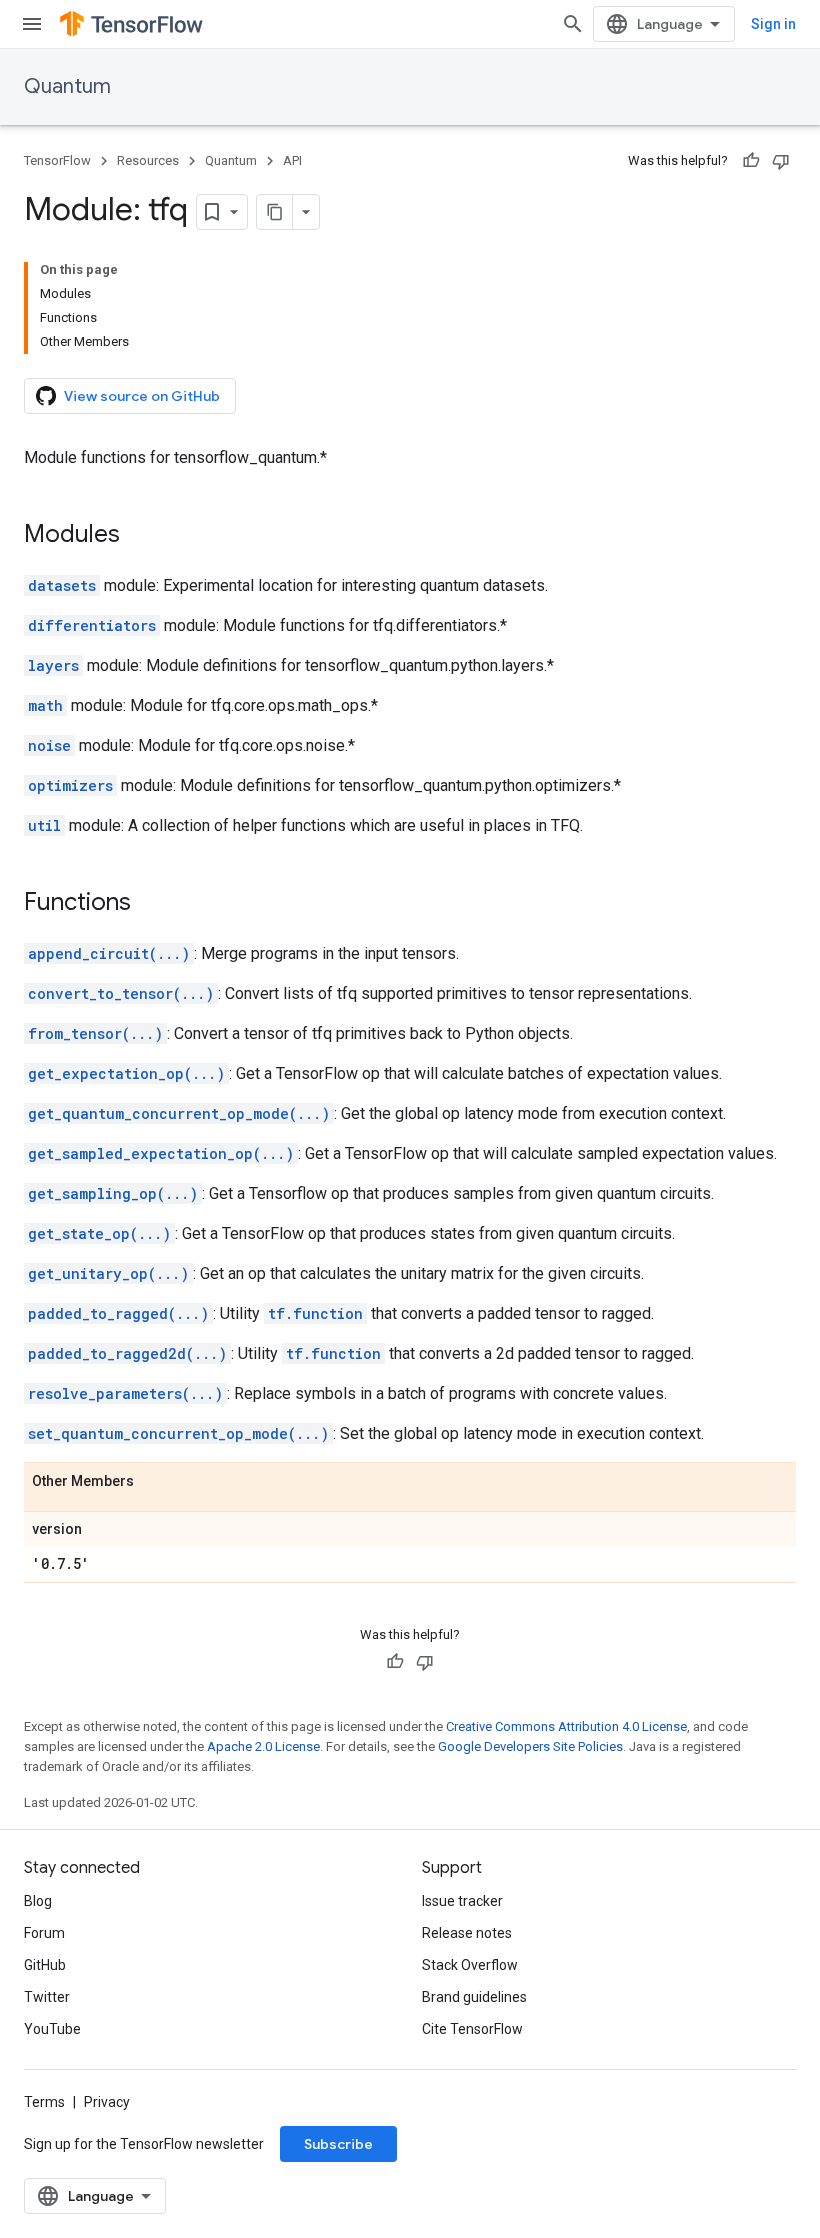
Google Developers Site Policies (530, 1746)
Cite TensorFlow (472, 2029)
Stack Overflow (470, 1965)
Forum (44, 1933)
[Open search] (573, 24)
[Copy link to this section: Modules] (140, 536)
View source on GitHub (142, 396)
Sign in (773, 24)
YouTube (52, 2029)
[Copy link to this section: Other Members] (154, 1482)
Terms (44, 2102)
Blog (38, 1901)
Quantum (67, 86)
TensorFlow (57, 160)
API (292, 160)
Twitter (47, 1997)
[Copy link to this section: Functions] (151, 904)
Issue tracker (462, 1901)
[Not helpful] (781, 161)
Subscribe (338, 2144)
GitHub (45, 1965)
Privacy (107, 2102)
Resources (148, 160)
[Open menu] (32, 24)
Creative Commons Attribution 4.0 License (566, 1726)
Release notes (467, 1933)
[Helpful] (751, 161)
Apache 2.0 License (263, 1746)
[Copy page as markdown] (275, 212)
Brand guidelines (474, 1997)
